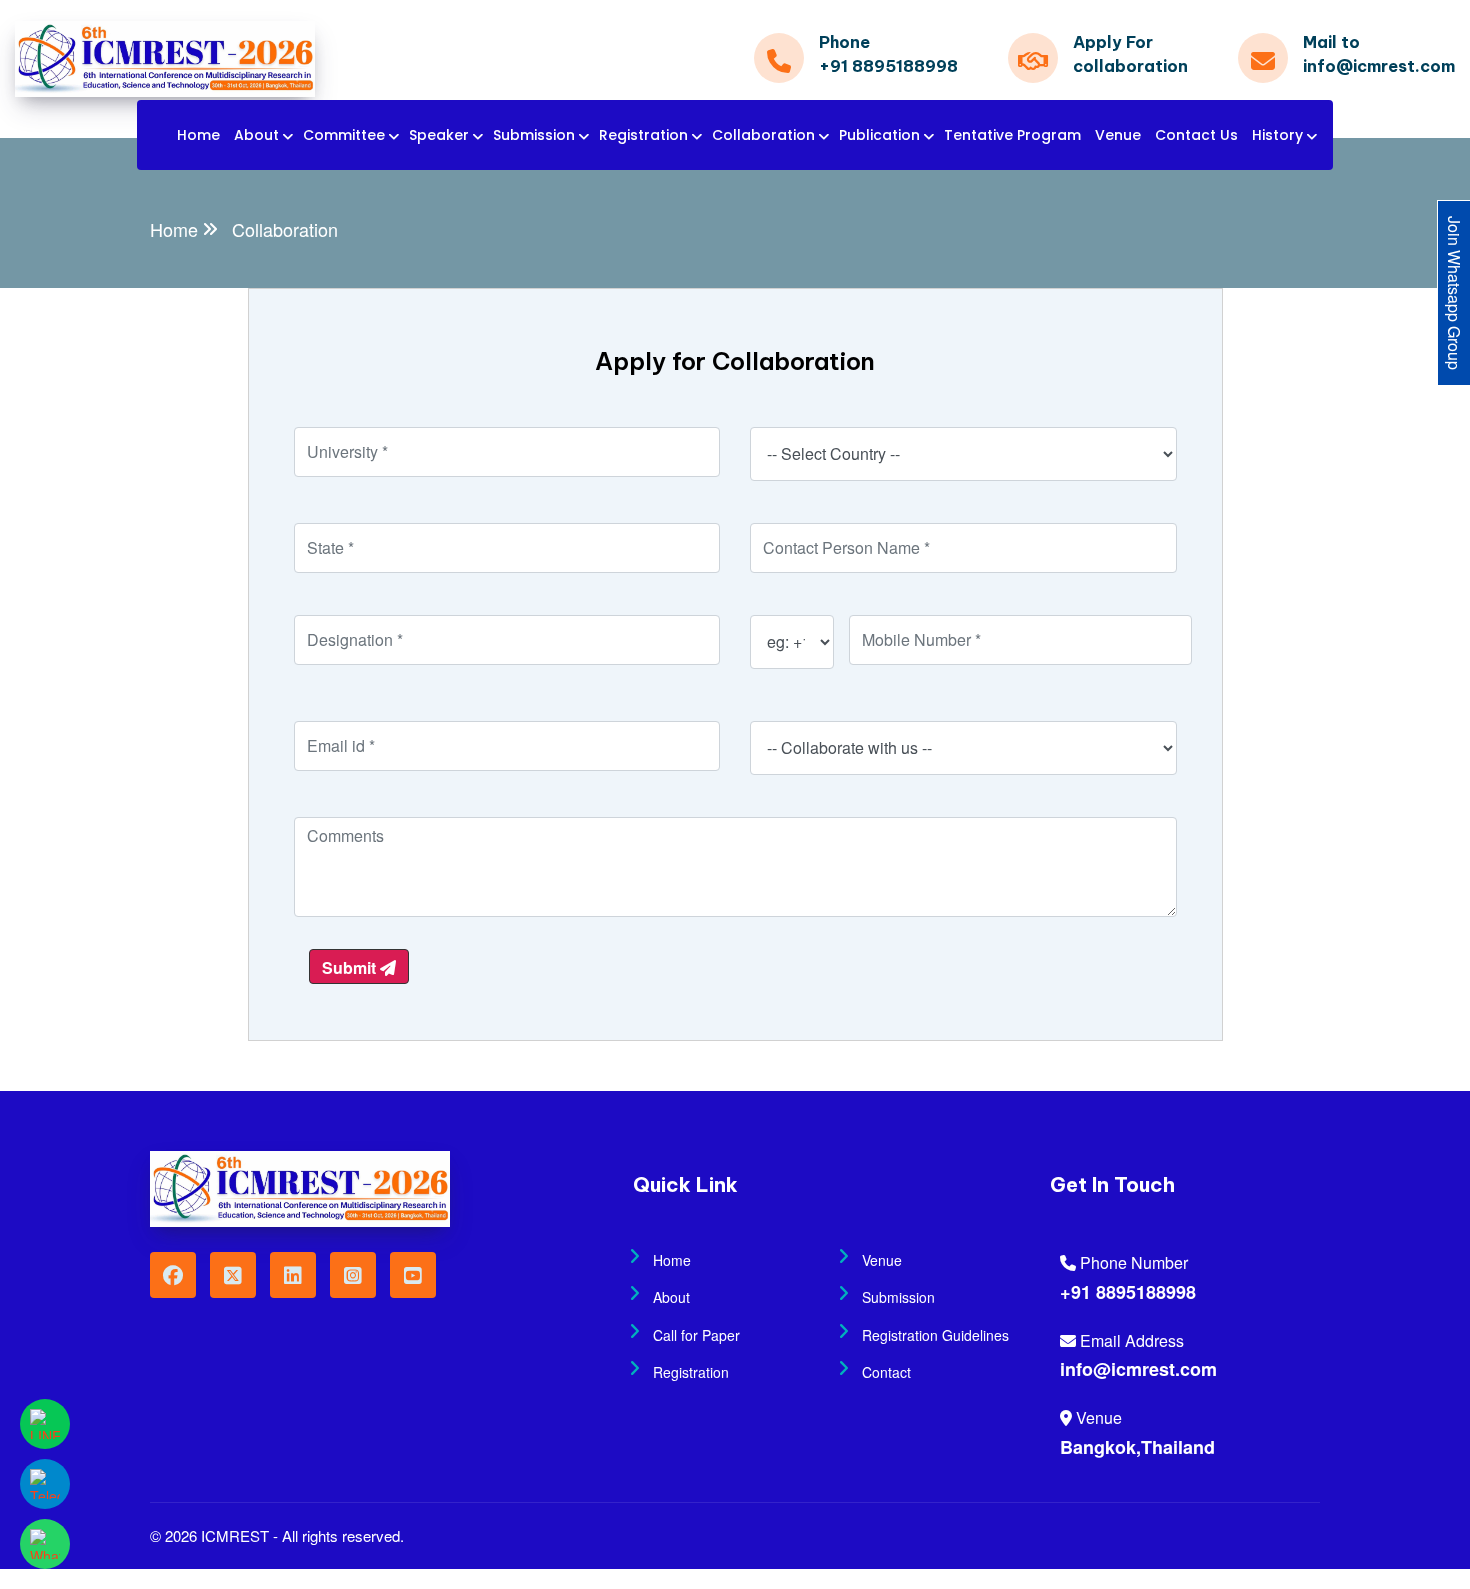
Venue (1118, 135)
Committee (344, 135)
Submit (351, 967)
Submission (534, 135)
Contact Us (1196, 135)
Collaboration (763, 135)
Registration (643, 135)
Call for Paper (696, 1335)
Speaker (439, 135)
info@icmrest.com (1138, 1369)
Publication (879, 135)
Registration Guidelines (935, 1335)
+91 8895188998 (1128, 1292)
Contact (886, 1372)
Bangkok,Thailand (1137, 1447)
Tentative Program (1012, 135)
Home (198, 135)
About (256, 135)
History (1277, 135)
